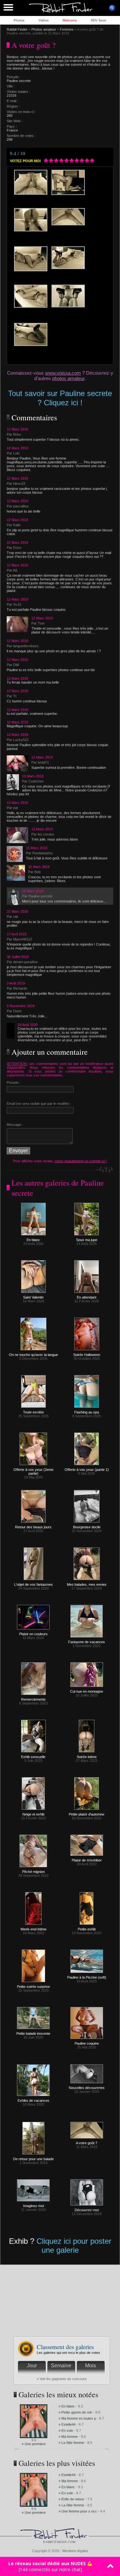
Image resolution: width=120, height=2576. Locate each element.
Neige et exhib (33, 1814)
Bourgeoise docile (87, 1527)
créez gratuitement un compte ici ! (81, 1161)
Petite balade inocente (33, 2033)
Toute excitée (33, 1412)
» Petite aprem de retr (75, 2412)
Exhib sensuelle (33, 1757)
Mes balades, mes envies (87, 1584)
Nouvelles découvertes (87, 2088)
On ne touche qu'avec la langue (33, 1355)
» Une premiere (34, 2444)
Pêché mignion (33, 1872)
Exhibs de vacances (33, 2100)
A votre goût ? (87, 2143)
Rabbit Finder (17, 29)
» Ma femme (69, 2437)
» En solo (66, 2430)
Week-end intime (33, 1929)
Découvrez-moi (87, 2210)
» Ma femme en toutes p (77, 2418)
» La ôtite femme (72, 2443)
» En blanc (67, 2406)
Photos (19, 20)
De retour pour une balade (33, 2159)
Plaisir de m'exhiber (87, 1860)
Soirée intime (87, 1757)
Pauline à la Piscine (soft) (87, 1977)
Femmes (67, 29)
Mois (91, 2366)
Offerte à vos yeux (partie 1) (87, 1470)
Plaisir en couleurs (33, 1634)
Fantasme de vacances (87, 1642)
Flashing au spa (87, 1412)
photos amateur (68, 378)
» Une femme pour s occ (78, 2511)
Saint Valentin (33, 1297)
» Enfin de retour (72, 2499)
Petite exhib (87, 1929)
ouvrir (112, 8)
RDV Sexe (99, 20)
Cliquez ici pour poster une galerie (74, 2246)
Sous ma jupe (87, 1240)
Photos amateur (44, 29)
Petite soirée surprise (33, 1987)
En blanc (33, 1240)
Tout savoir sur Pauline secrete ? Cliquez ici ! (60, 398)
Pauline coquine (87, 2043)
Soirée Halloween (87, 1355)
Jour (32, 2366)
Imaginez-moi (33, 2206)
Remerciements (33, 1699)
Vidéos (44, 20)
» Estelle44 (67, 2424)
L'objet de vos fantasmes (33, 1584)
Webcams (70, 20)
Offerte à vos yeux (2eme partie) (33, 1471)
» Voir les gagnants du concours (62, 2379)
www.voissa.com (63, 373)
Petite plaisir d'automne (87, 1814)
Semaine (61, 2366)
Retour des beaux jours (33, 1527)
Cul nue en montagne (87, 1691)
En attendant (87, 1297)
